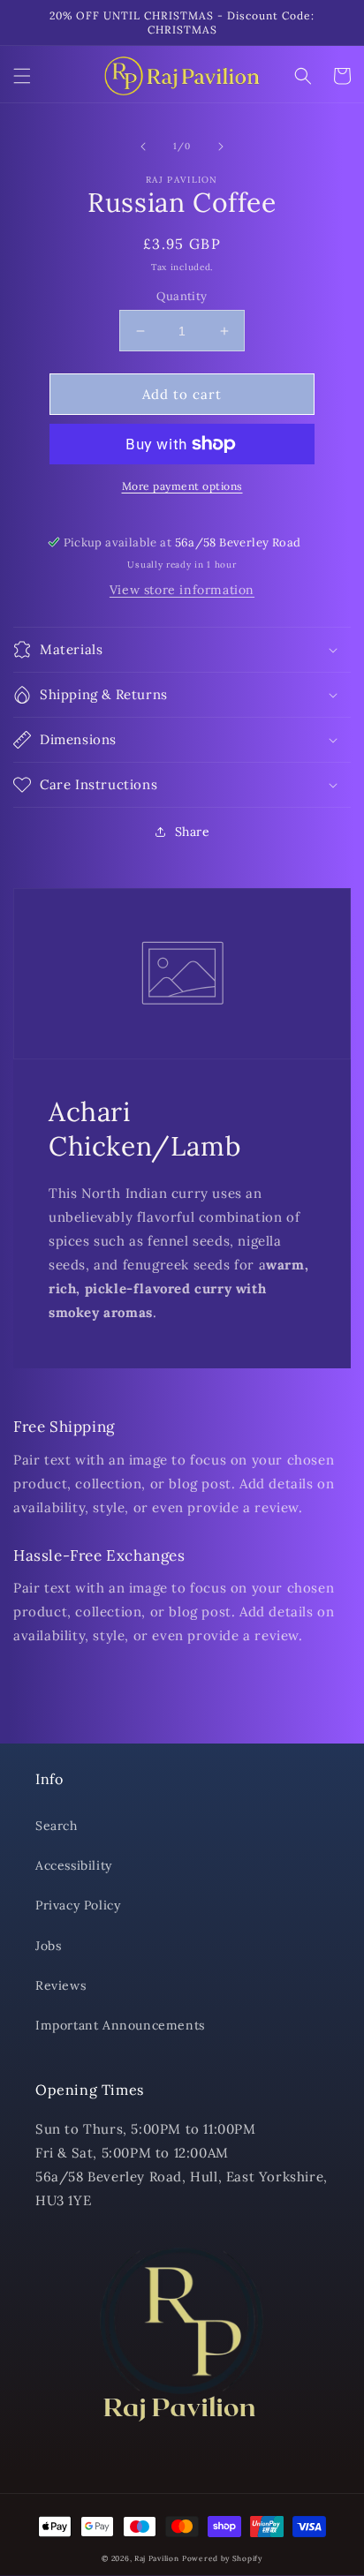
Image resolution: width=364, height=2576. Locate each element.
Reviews (61, 1985)
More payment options (182, 486)
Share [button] (193, 832)
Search (57, 1826)
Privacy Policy (78, 1905)
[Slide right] (221, 147)
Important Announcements (120, 2025)
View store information (182, 590)
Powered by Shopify (222, 2558)
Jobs (48, 1946)
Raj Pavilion (156, 2558)
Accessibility (74, 1865)
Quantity (182, 296)
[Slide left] (143, 147)
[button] (22, 76)
